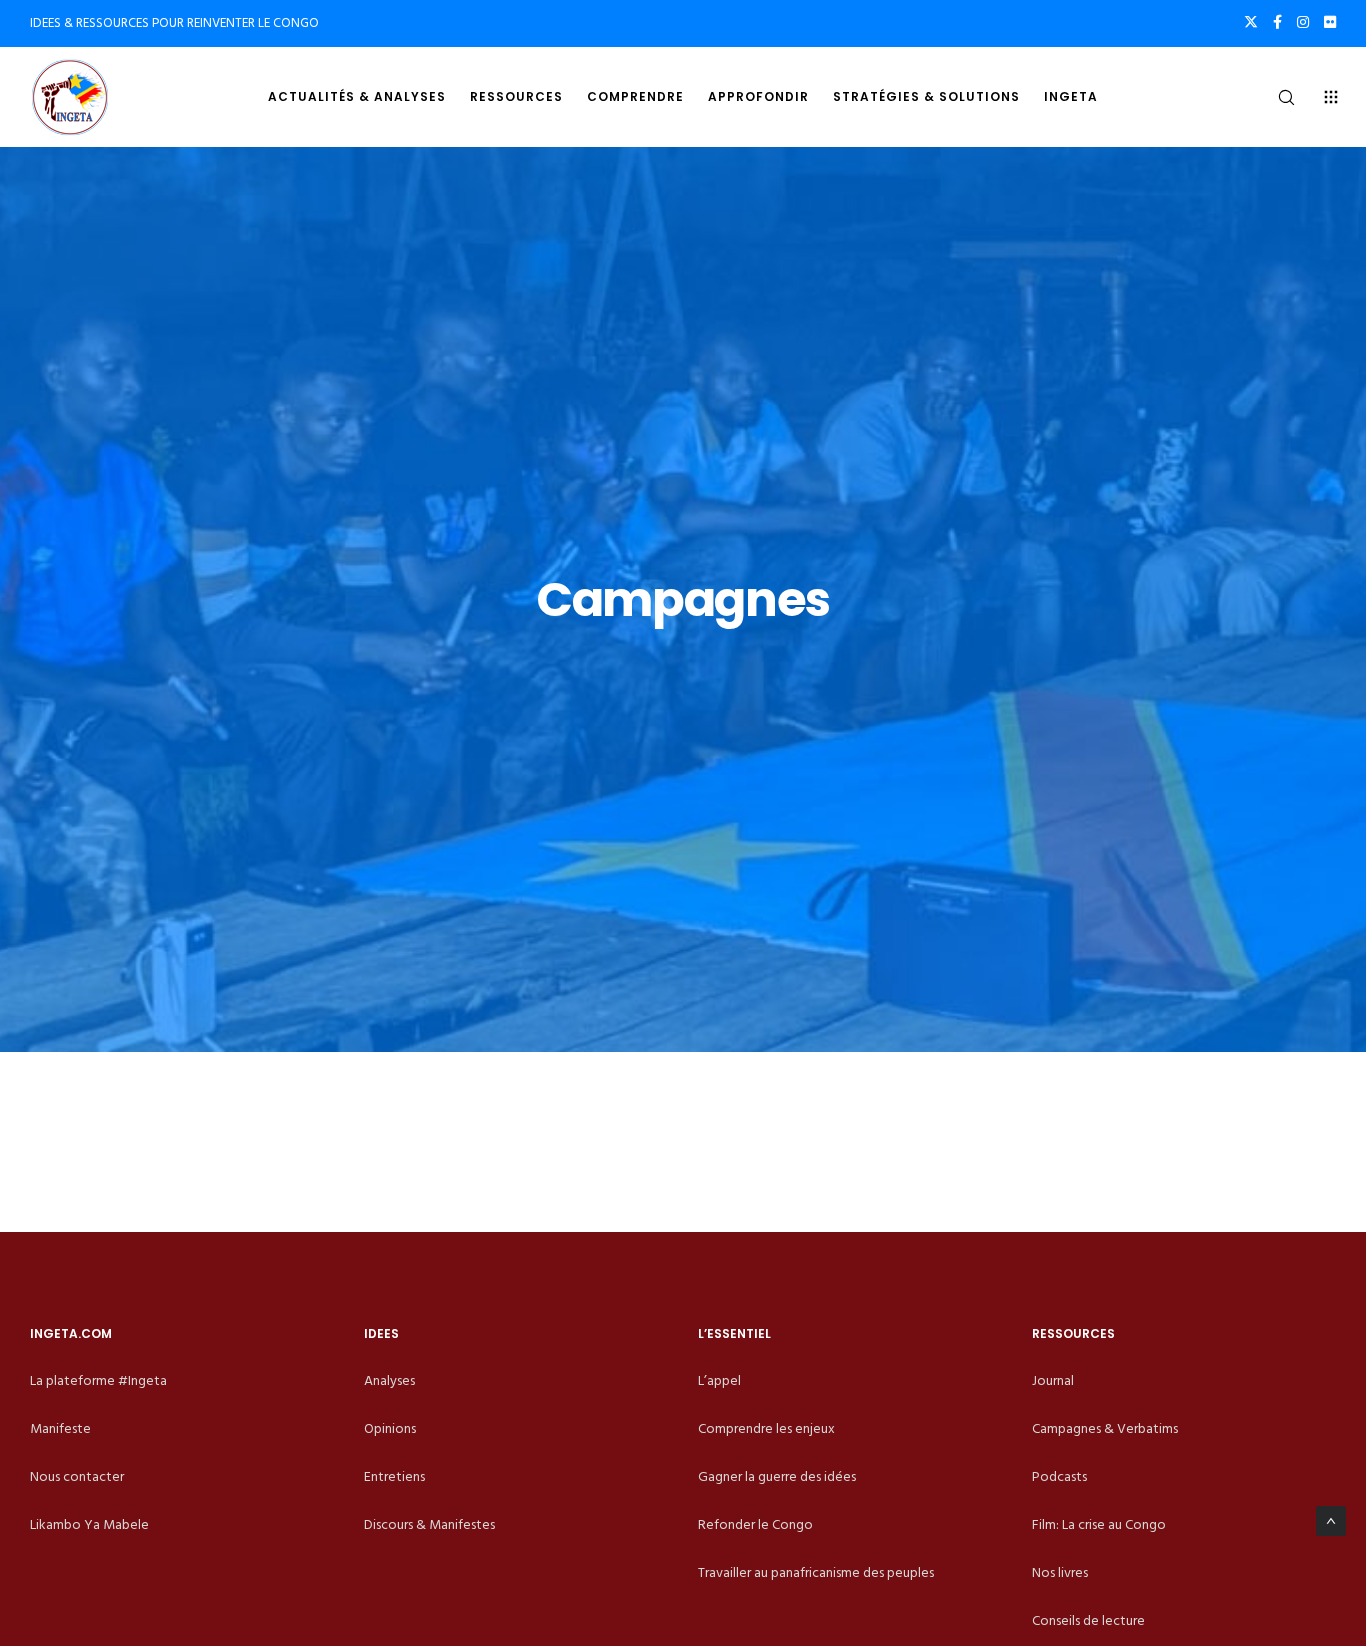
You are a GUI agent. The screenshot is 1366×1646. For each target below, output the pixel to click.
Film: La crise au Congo (1099, 1524)
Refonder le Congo (755, 1524)
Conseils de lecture (1088, 1620)
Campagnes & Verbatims (1105, 1428)
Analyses (389, 1380)
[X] (1251, 22)
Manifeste (60, 1428)
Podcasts (1059, 1476)
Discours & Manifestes (429, 1524)
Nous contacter (77, 1476)
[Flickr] (1330, 22)
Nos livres (1060, 1572)
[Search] (1273, 97)
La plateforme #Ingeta (98, 1380)
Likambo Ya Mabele (89, 1524)
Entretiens (394, 1476)
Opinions (390, 1428)
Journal (1053, 1380)
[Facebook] (1277, 22)
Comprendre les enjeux (766, 1428)
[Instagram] (1303, 22)
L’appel (719, 1380)
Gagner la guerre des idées (777, 1476)
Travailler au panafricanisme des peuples (816, 1572)
